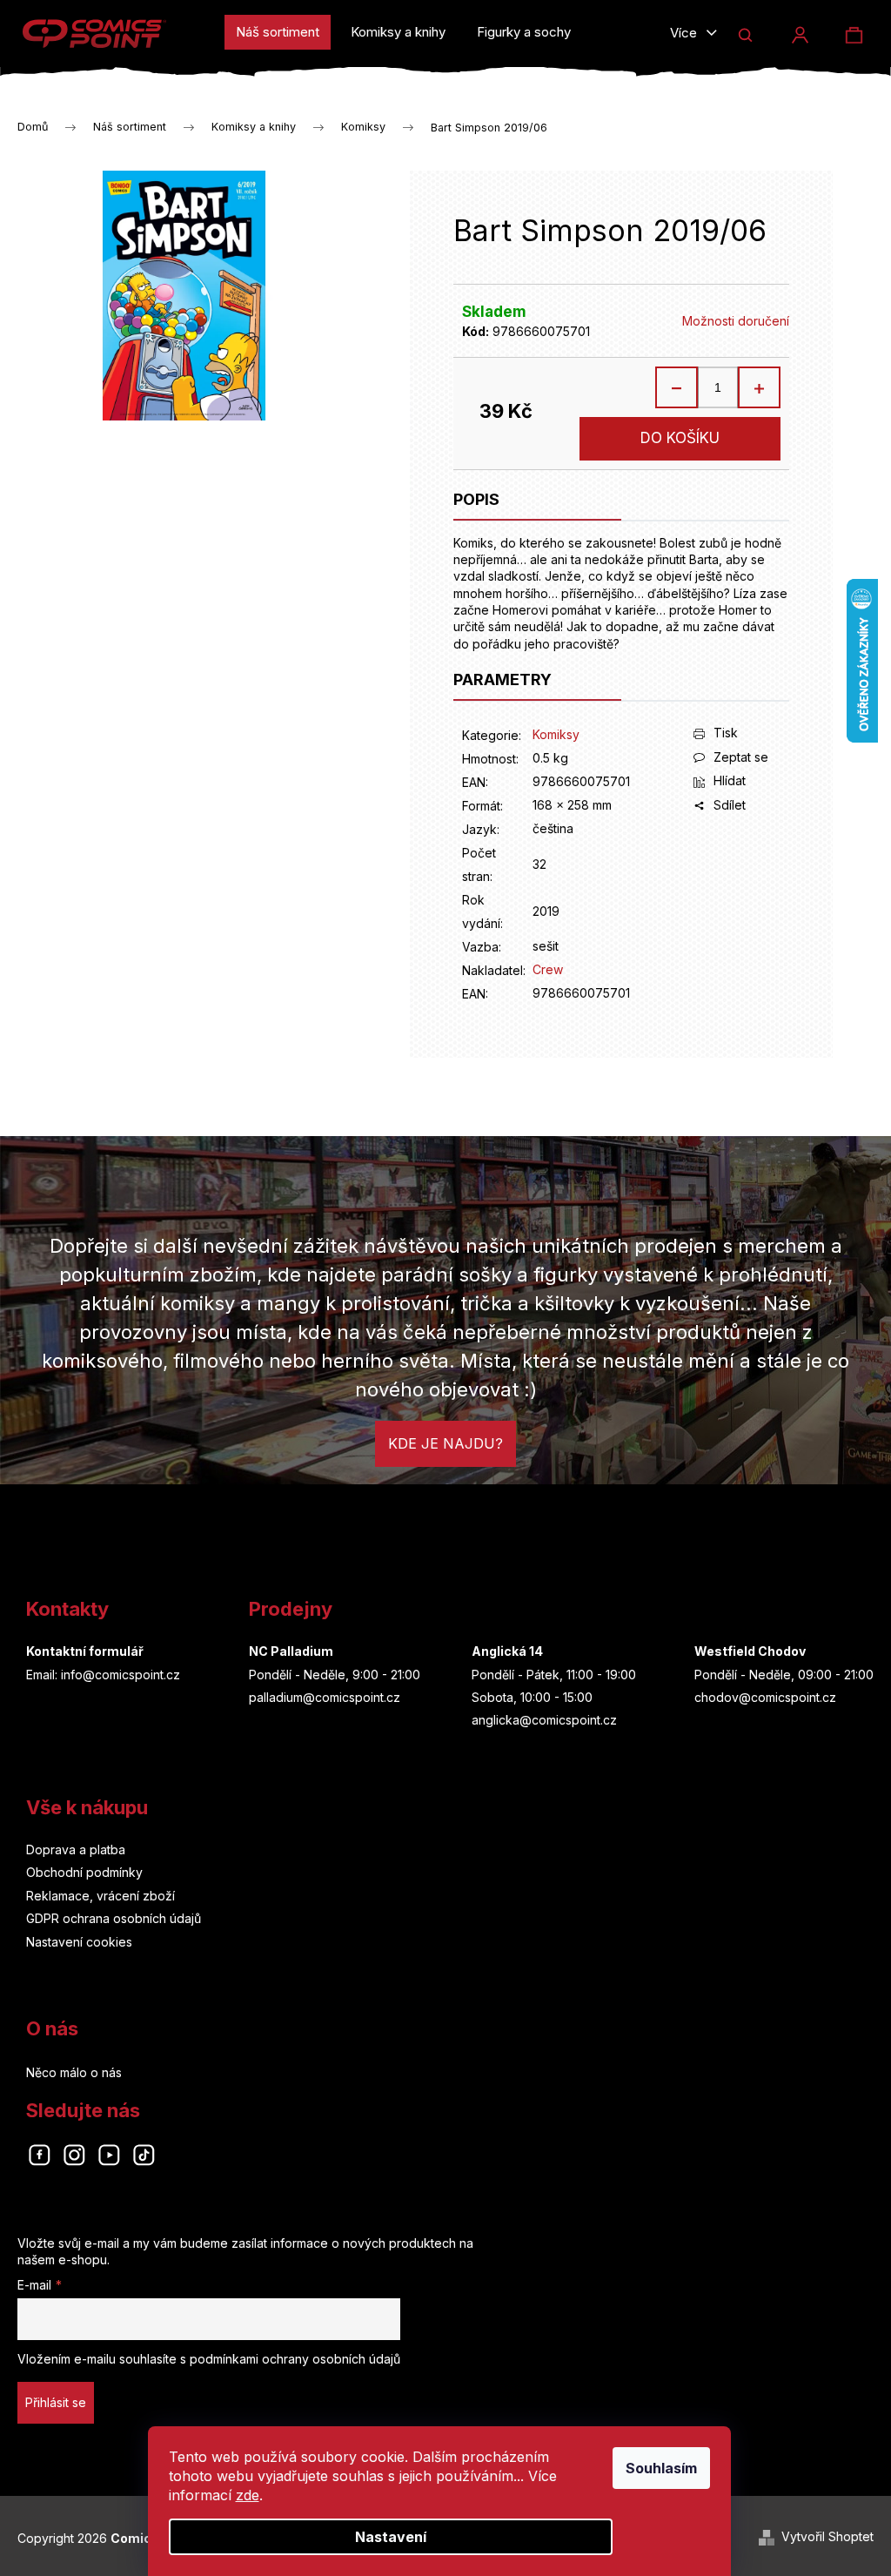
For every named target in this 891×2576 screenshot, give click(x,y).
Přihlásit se (56, 2402)
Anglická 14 (507, 1651)
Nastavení (391, 2537)
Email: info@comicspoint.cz (103, 1675)
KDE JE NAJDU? (445, 1443)
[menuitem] (278, 32)
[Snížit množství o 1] (677, 387)
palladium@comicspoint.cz (325, 1697)
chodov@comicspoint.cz (765, 1697)
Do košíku (680, 438)
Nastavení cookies (79, 1942)
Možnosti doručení (736, 321)
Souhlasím (661, 2468)
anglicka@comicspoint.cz (544, 1720)
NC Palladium (291, 1651)
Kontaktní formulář (85, 1651)
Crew (548, 969)
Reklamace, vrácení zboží (100, 1896)
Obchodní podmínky (84, 1872)
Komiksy (556, 734)
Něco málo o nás (74, 2072)
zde (248, 2495)
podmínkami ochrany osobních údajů (295, 2359)
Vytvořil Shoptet (827, 2536)
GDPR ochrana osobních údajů (114, 1918)
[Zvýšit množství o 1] (759, 387)
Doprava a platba (76, 1850)
